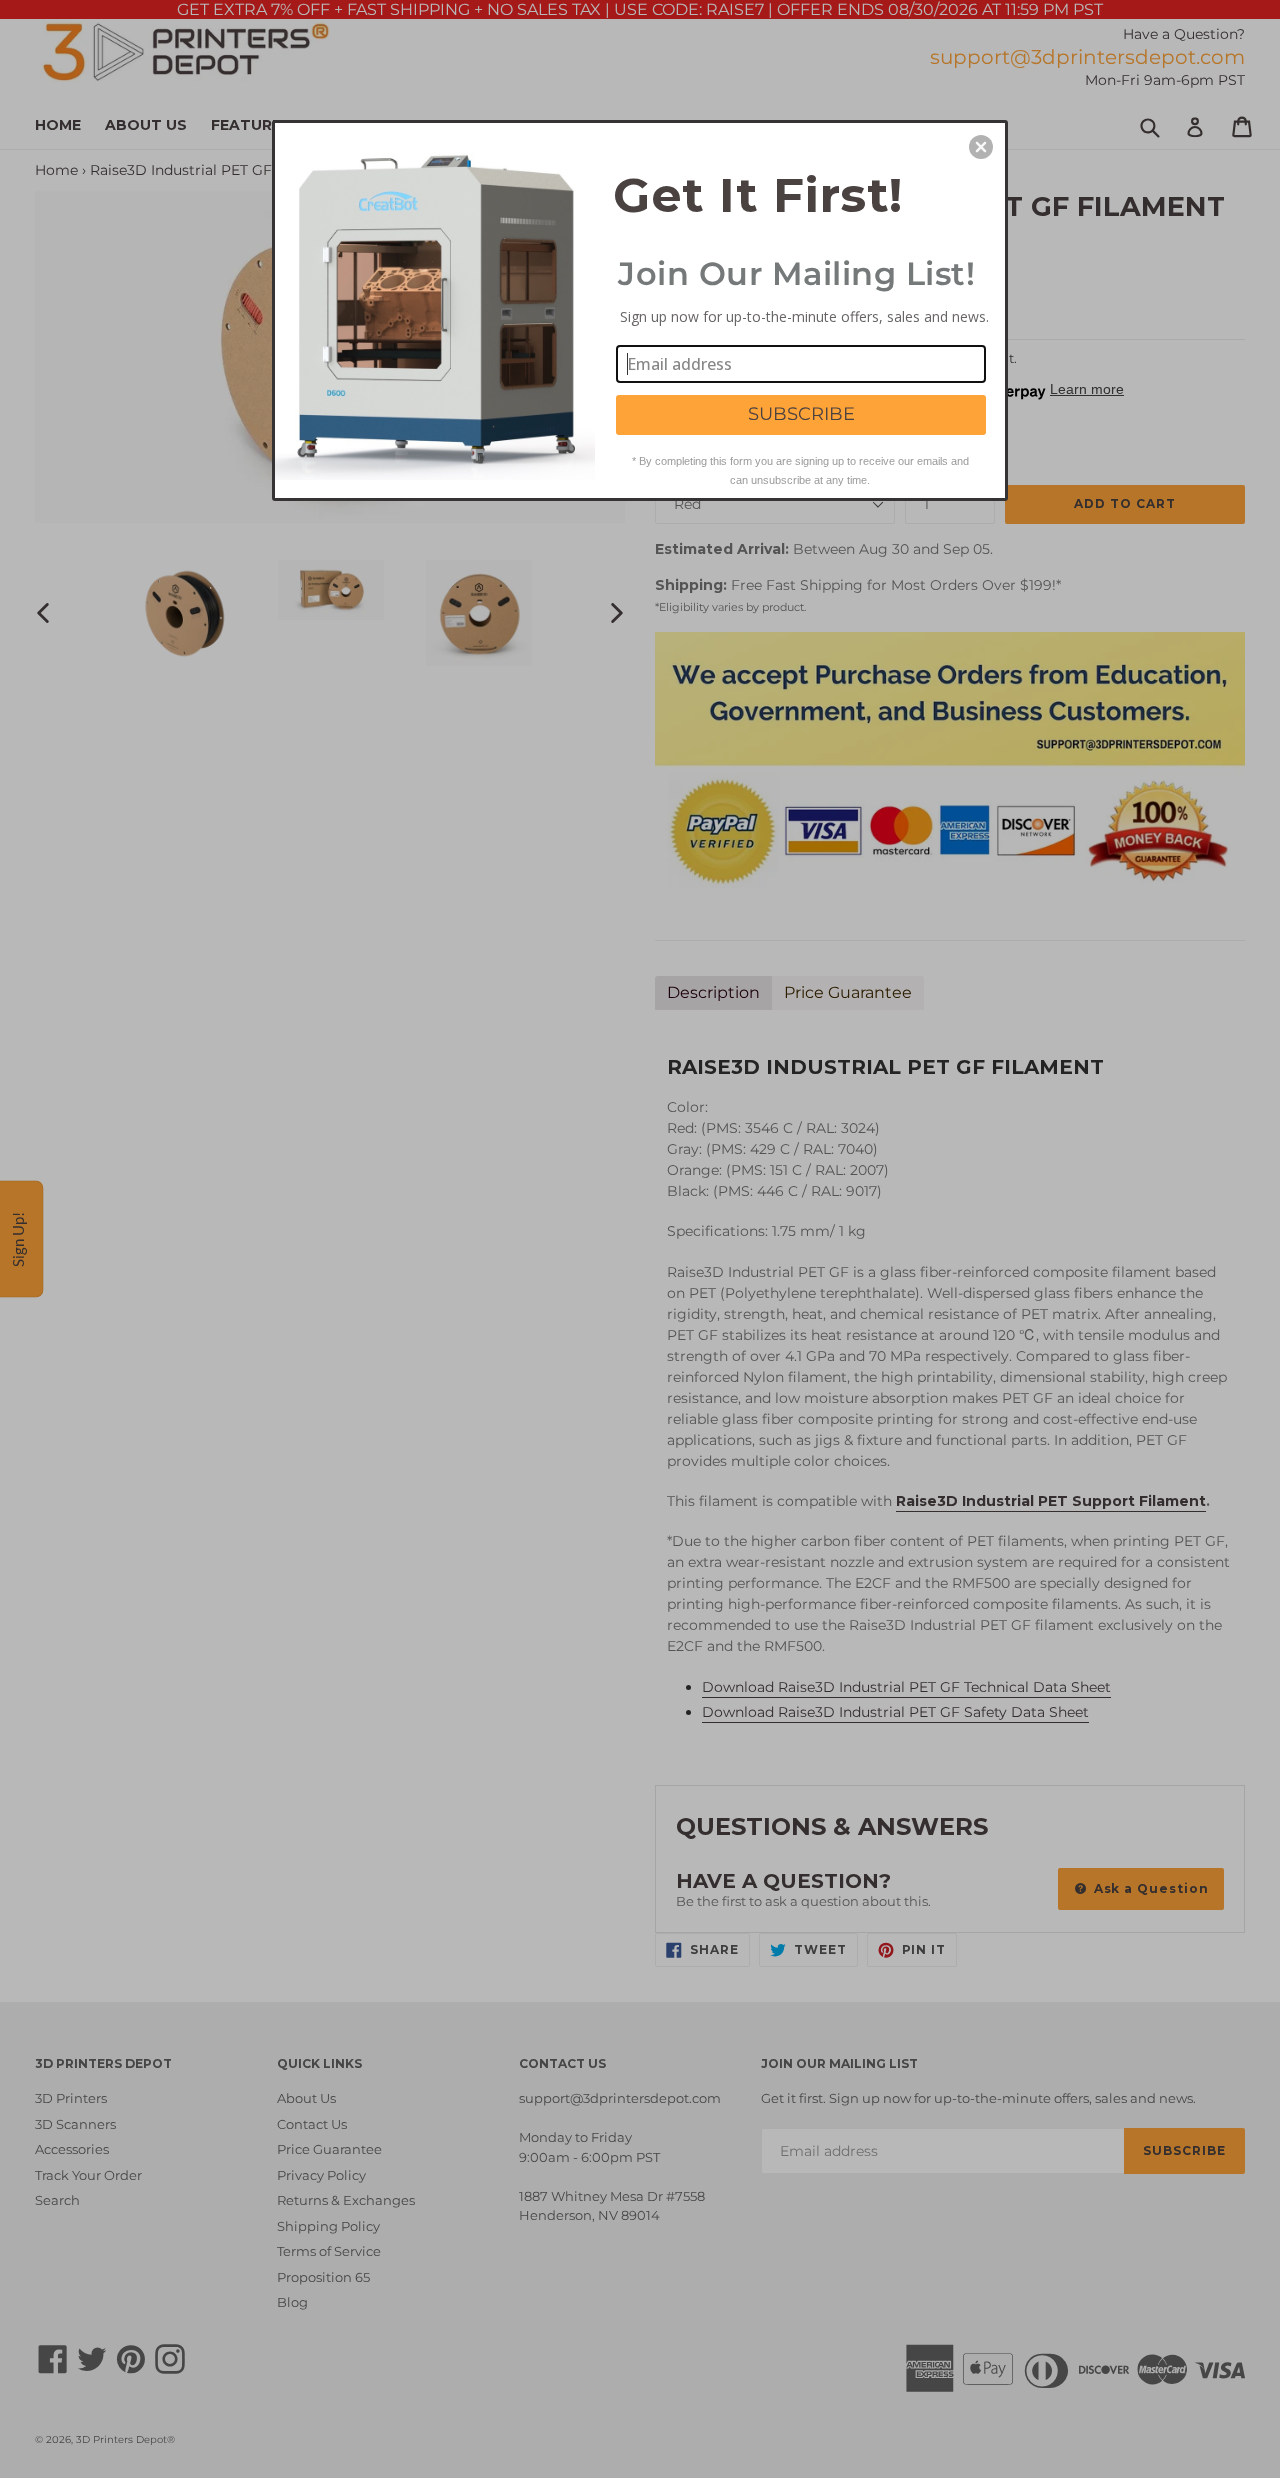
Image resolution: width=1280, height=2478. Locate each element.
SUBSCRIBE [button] (801, 414)
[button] (981, 147)
